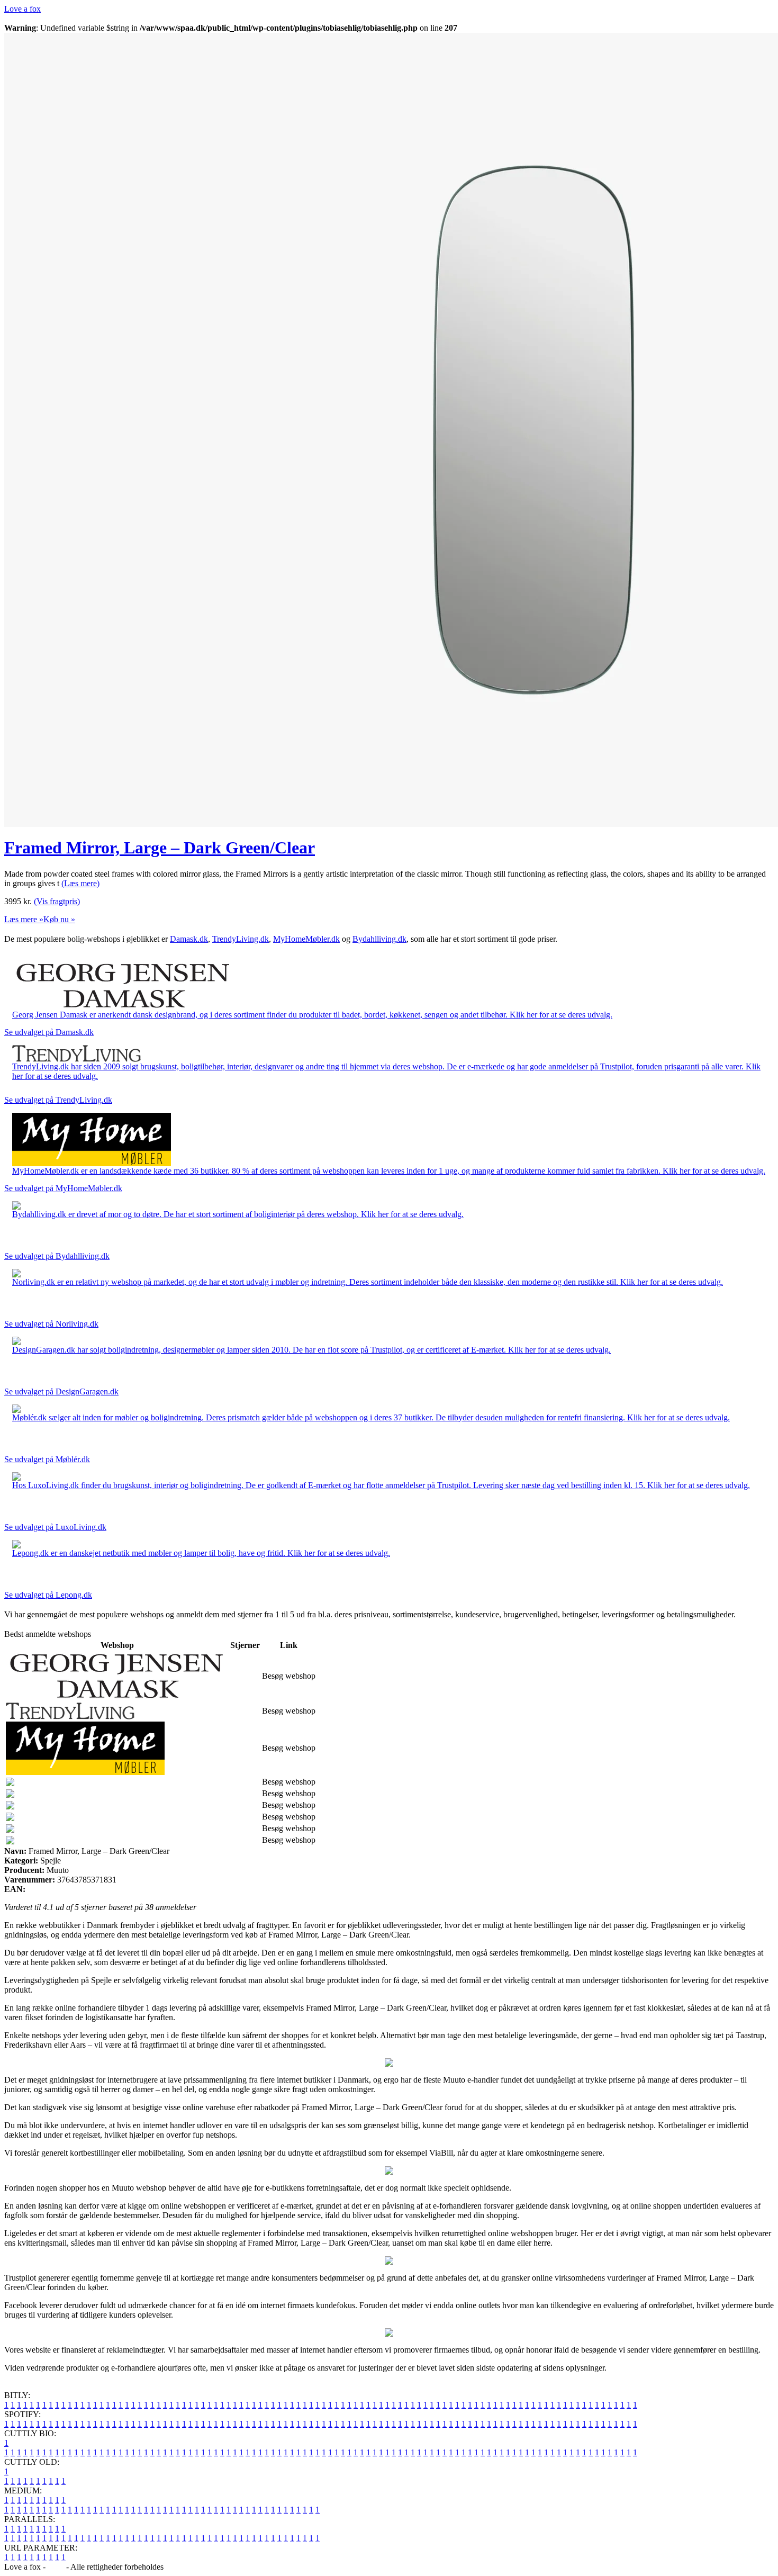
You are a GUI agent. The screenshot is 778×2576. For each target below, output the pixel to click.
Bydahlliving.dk (379, 939)
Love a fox (22, 9)
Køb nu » (59, 919)
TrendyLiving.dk (241, 939)
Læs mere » (24, 919)
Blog (56, 2567)
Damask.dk (189, 939)
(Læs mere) (80, 883)
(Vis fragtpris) (57, 901)
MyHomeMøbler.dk (306, 939)
